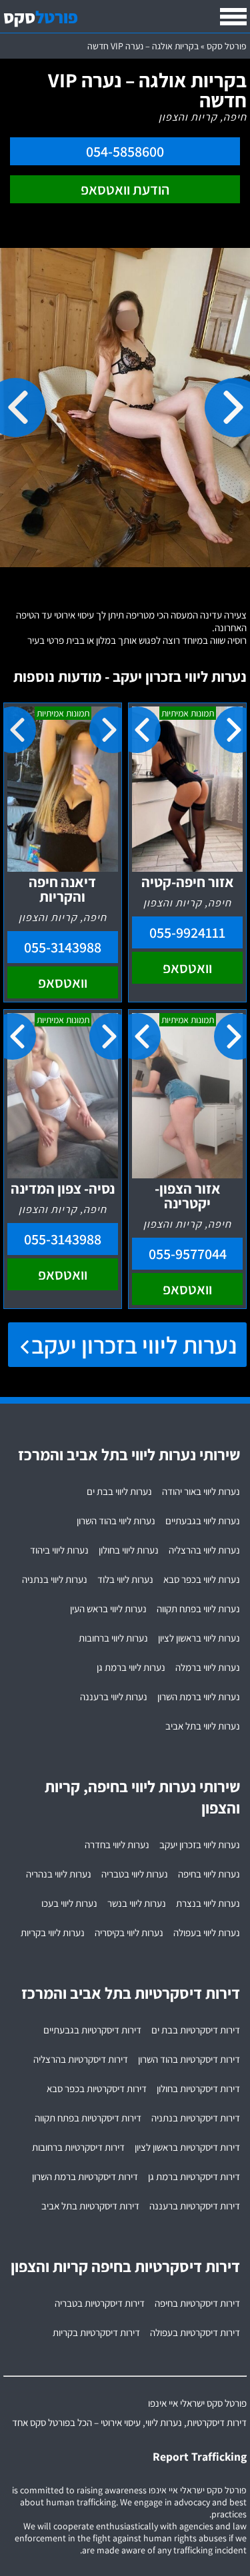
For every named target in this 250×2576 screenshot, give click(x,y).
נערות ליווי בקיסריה (129, 1932)
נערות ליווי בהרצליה (204, 1550)
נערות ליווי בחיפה (209, 1874)
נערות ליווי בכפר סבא (202, 1579)
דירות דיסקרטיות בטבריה (100, 2303)
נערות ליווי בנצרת (208, 1903)
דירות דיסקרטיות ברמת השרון (85, 2176)
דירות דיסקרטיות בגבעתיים (92, 2030)
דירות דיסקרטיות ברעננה (195, 2206)
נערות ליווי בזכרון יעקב (134, 1345)
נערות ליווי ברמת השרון (199, 1697)
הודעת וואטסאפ (125, 189)
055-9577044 (188, 1254)
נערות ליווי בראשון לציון (199, 1638)
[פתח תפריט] (233, 17)
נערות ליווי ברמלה (208, 1667)
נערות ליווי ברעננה (114, 1697)
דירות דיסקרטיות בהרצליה (81, 2059)
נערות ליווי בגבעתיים (203, 1521)
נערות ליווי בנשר (137, 1903)
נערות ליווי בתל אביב (203, 1726)
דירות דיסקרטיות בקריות (96, 2332)
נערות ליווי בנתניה (55, 1579)
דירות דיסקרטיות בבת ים (196, 2030)
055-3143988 (63, 947)
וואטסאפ (187, 968)
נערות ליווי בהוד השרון (116, 1521)
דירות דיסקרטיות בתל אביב (90, 2206)
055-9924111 (187, 932)
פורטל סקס (227, 46)
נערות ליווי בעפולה (207, 1932)
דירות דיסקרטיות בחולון (198, 2088)
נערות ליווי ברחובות (113, 1638)
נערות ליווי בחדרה (117, 1845)
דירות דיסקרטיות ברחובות (78, 2147)
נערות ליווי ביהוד (59, 1550)
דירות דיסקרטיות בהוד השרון (189, 2059)
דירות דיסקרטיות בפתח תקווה (88, 2118)
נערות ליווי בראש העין (108, 1609)
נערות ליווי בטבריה (135, 1874)
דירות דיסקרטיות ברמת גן (194, 2176)
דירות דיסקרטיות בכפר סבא (97, 2088)
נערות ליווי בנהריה (59, 1874)
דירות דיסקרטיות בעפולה (195, 2332)
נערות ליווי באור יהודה (201, 1491)
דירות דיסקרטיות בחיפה (197, 2303)
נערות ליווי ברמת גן (131, 1667)
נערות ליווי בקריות (53, 1932)
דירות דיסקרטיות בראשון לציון (187, 2147)
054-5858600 (125, 151)
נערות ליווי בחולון (129, 1550)
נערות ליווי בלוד (125, 1579)
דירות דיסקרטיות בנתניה (196, 2118)
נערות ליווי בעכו (69, 1903)
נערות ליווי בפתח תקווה (198, 1609)
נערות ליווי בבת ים (119, 1491)
